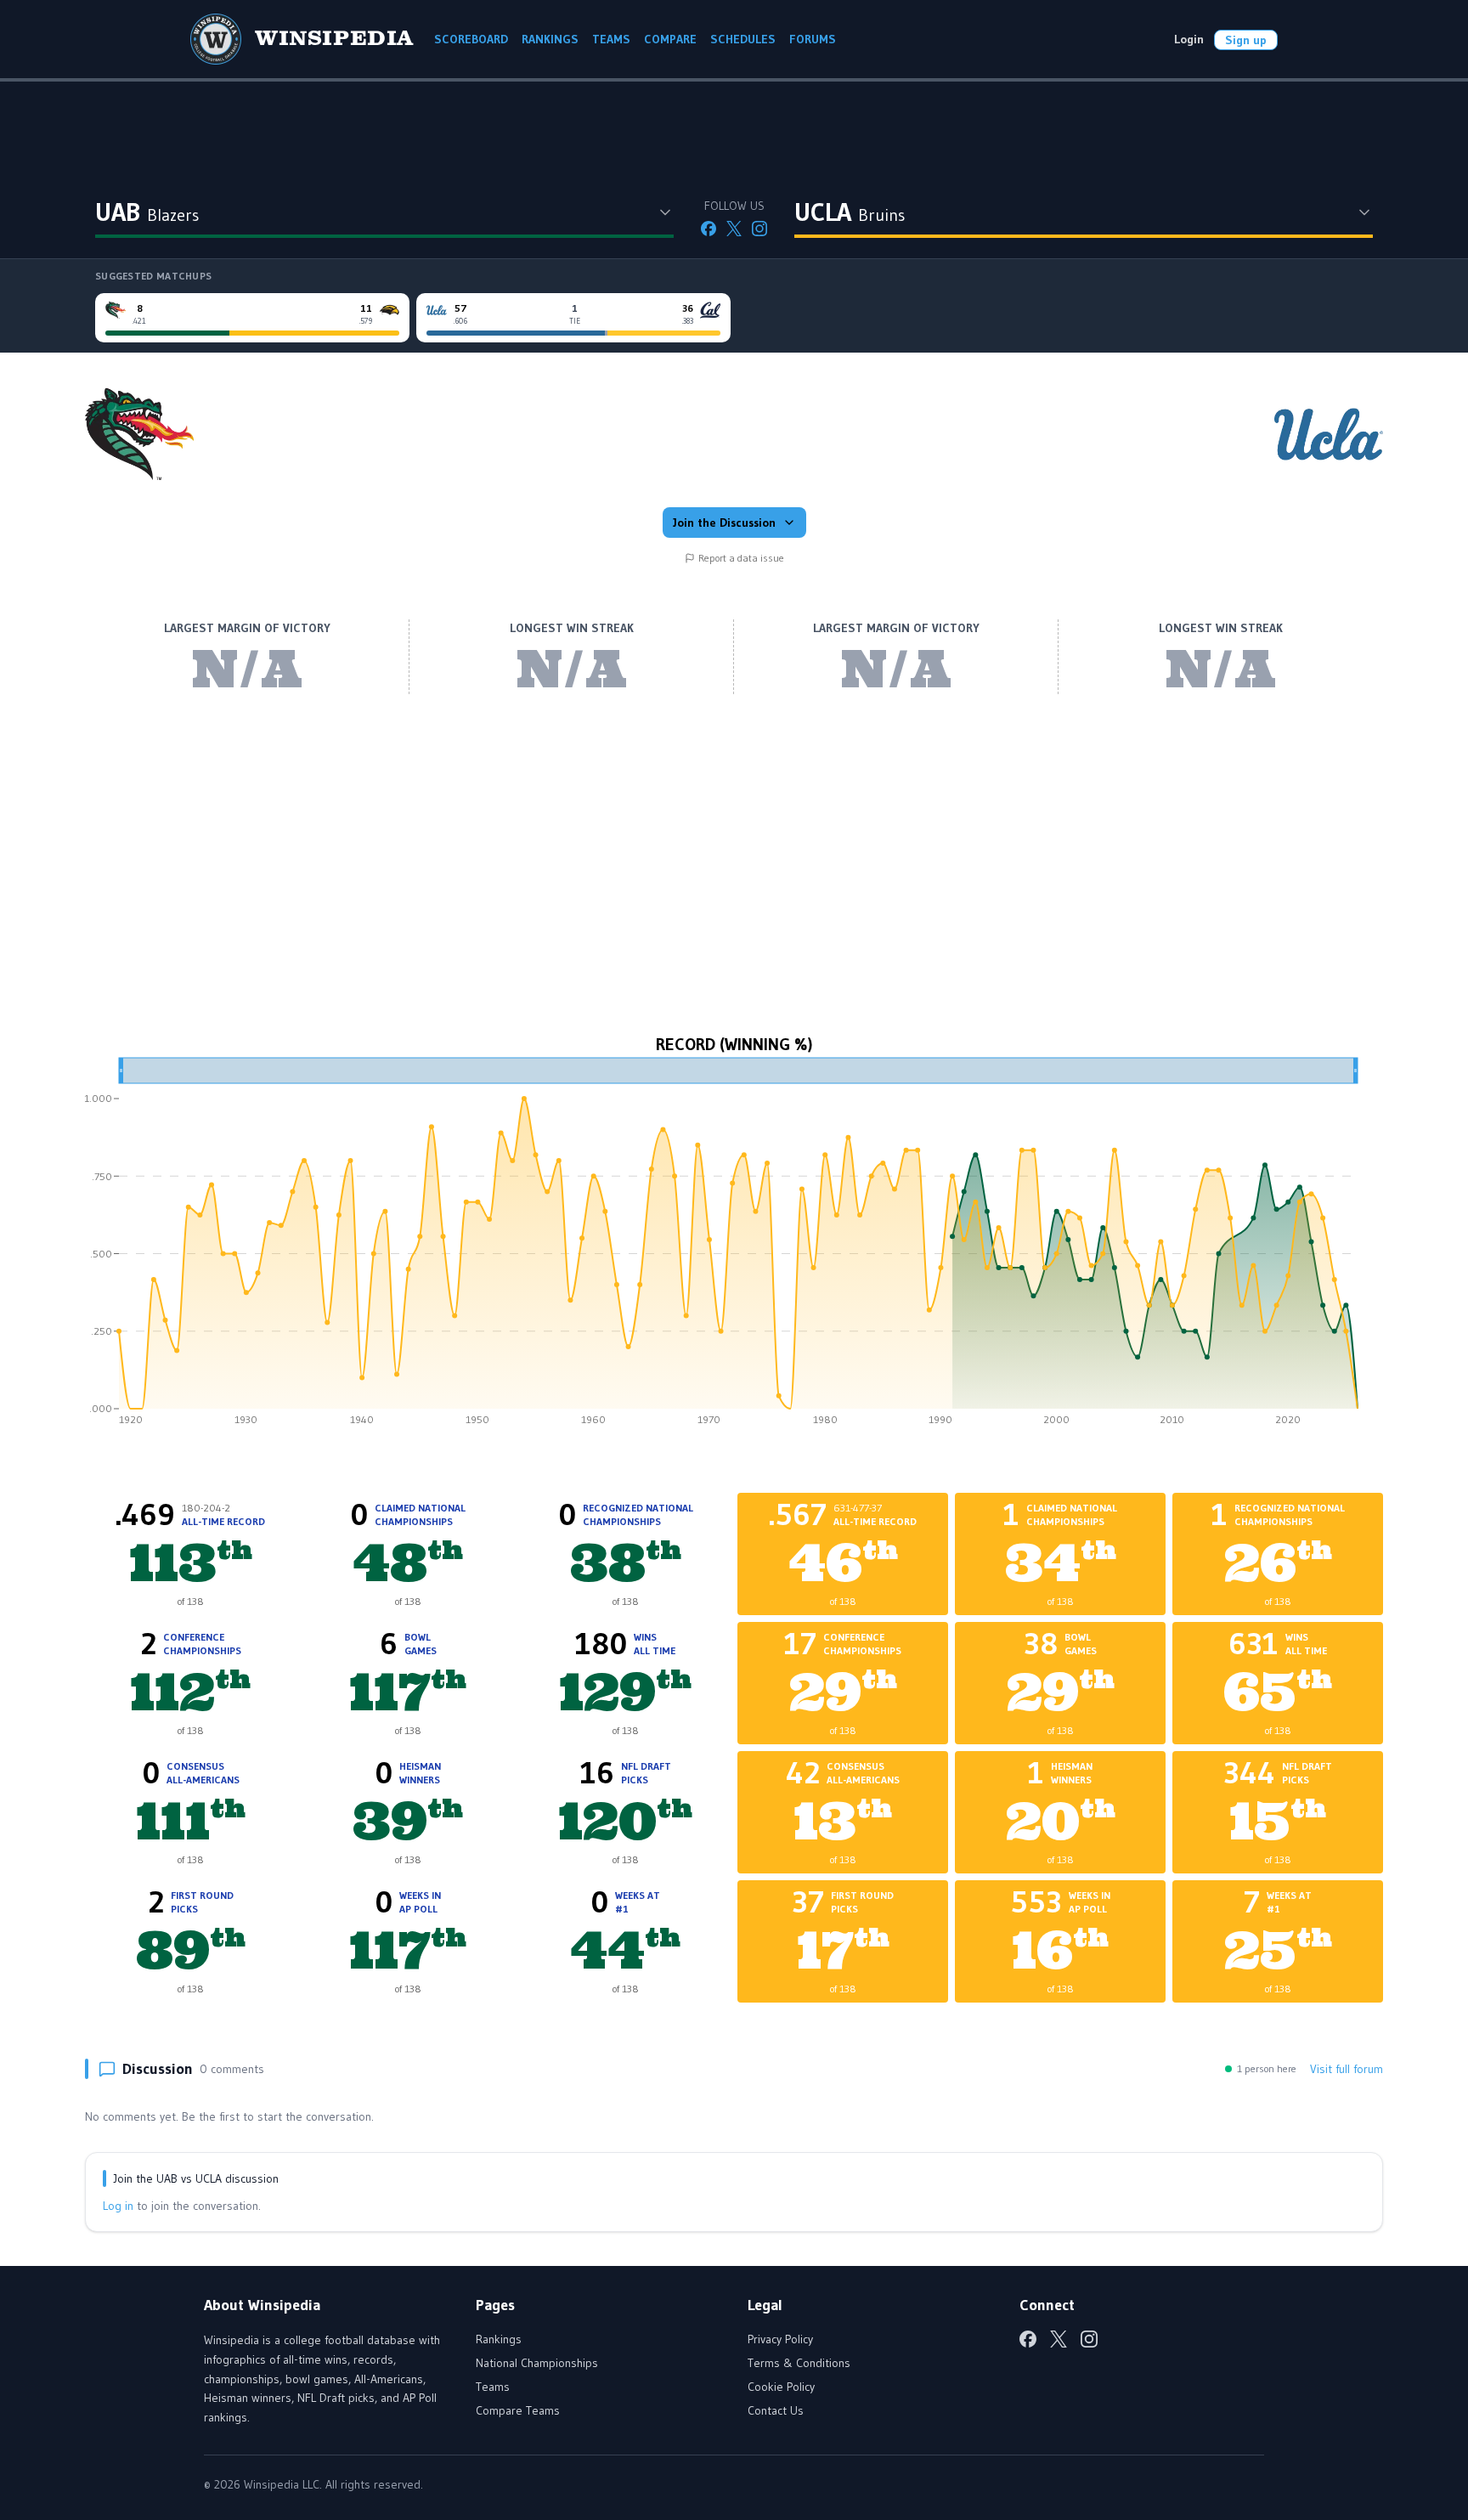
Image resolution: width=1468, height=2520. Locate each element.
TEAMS (611, 39)
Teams (493, 2387)
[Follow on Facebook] (709, 229)
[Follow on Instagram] (759, 229)
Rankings (499, 2339)
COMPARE (670, 39)
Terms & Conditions (799, 2363)
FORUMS (813, 39)
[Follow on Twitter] (734, 229)
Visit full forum (1347, 2069)
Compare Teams (518, 2410)
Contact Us (776, 2410)
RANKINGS (550, 39)
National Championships (537, 2363)
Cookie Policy (781, 2387)
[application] (734, 1247)
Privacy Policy (780, 2339)
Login (1189, 39)
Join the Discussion (724, 523)
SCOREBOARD (471, 39)
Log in (118, 2206)
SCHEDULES (743, 39)
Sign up (1246, 40)
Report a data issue (741, 558)
